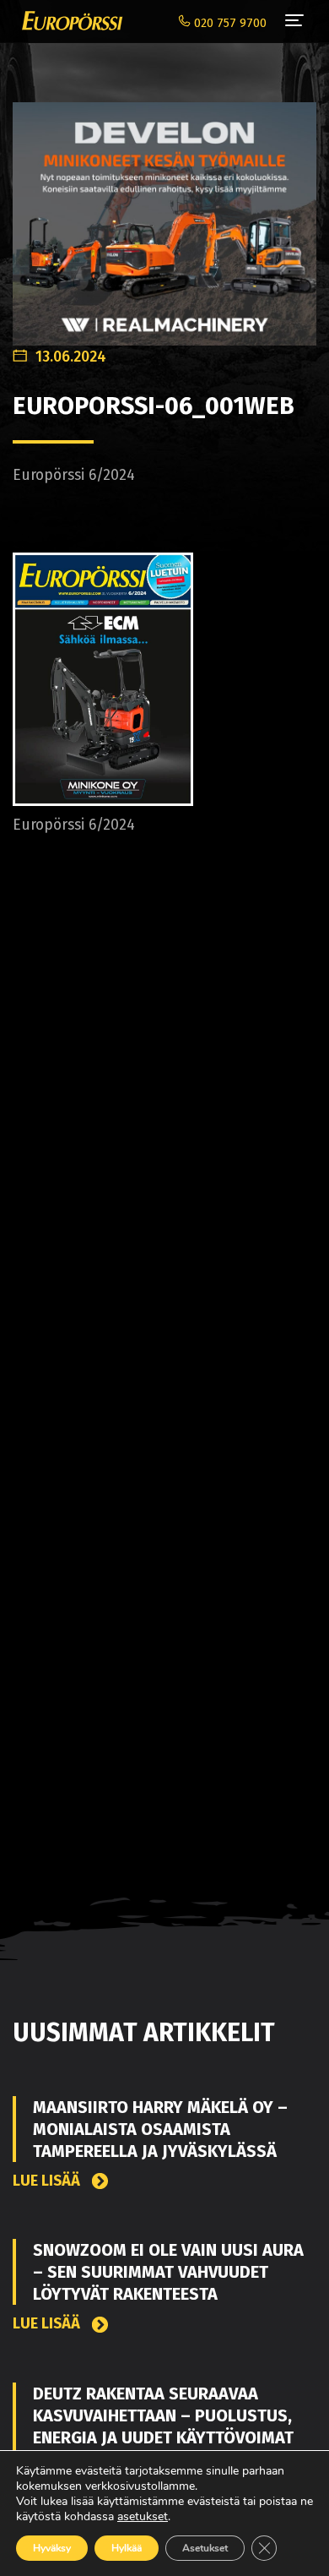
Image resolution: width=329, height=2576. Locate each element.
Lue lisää (48, 2181)
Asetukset (205, 2548)
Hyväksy (52, 2548)
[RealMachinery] (164, 215)
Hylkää (127, 2548)
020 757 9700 (229, 23)
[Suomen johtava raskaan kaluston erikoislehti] (68, 21)
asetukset (143, 2517)
